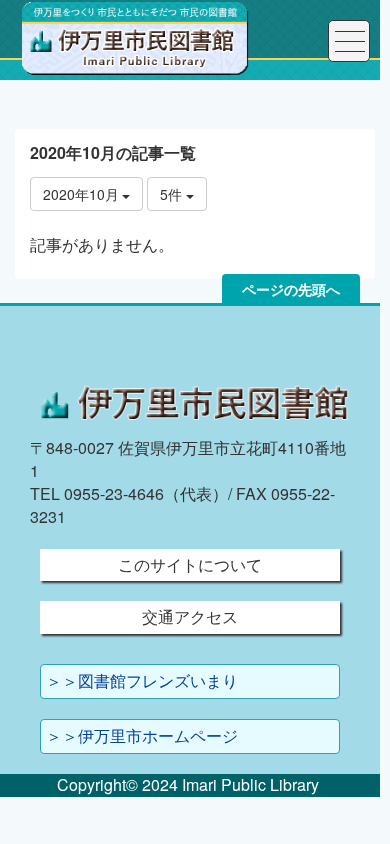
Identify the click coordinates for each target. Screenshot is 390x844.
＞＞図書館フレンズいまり (142, 680)
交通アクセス (190, 616)
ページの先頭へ (291, 289)
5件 (173, 194)
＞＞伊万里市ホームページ (142, 735)
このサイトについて (190, 564)
